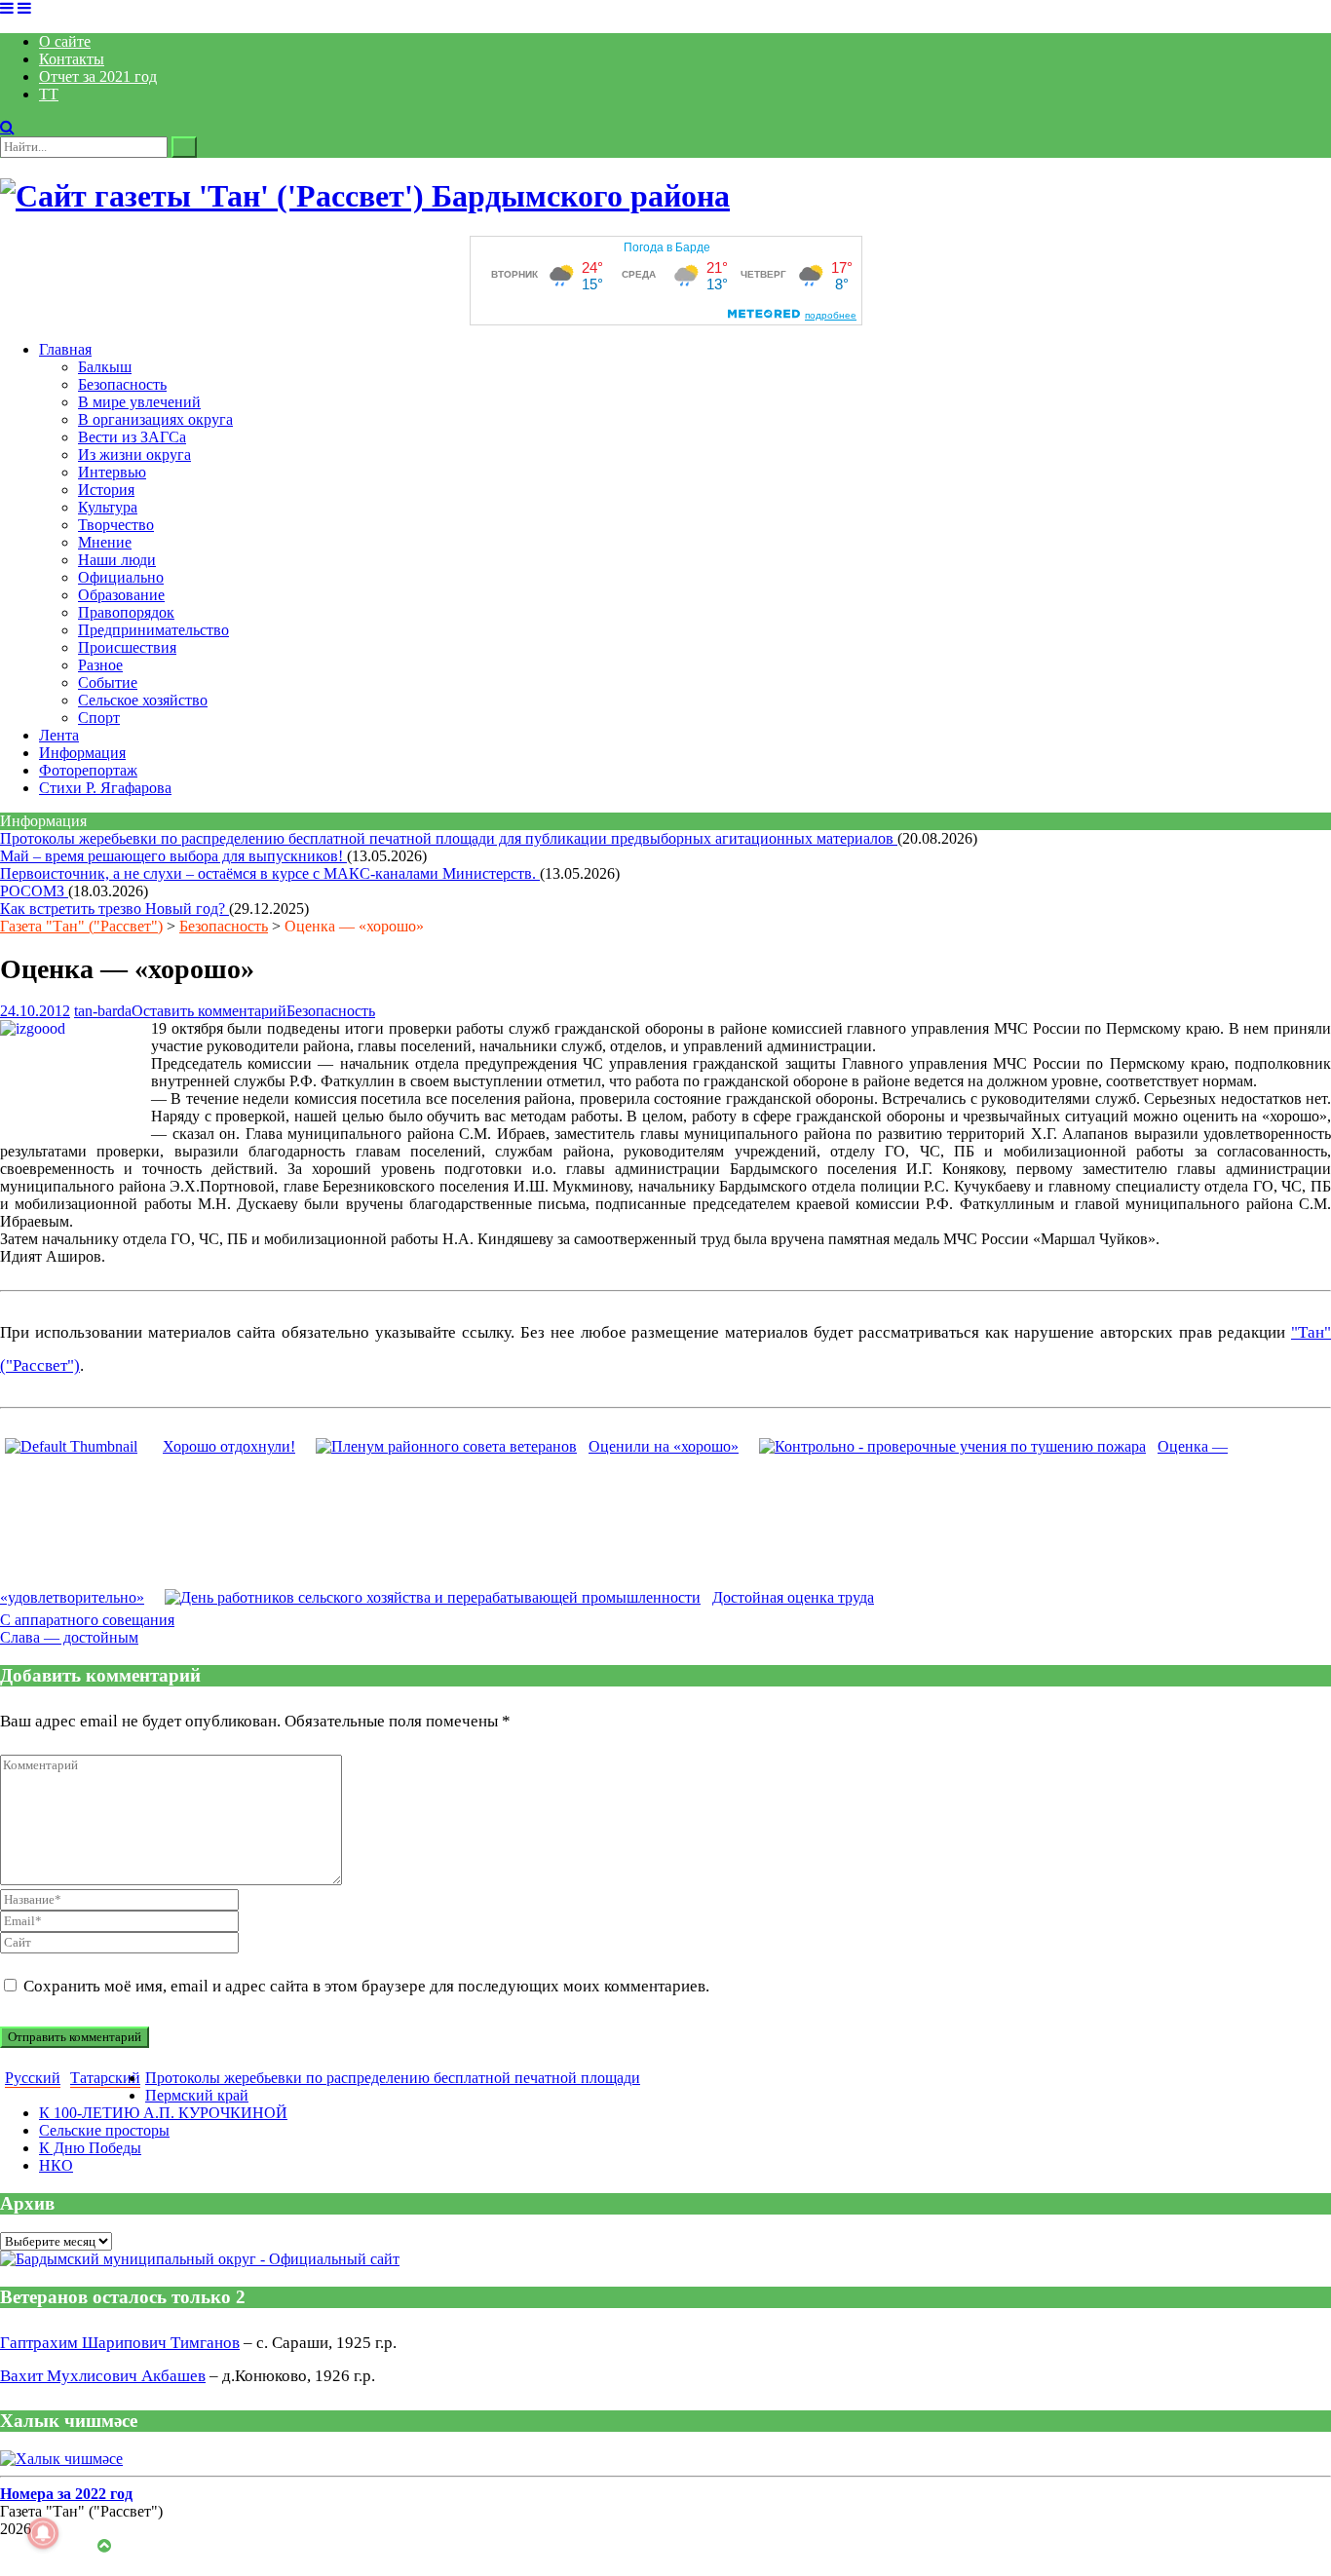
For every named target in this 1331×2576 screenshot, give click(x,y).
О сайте (65, 41)
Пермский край (197, 2095)
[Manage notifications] (43, 2533)
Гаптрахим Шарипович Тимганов (120, 2343)
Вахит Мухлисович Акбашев (103, 2376)
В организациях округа (155, 419)
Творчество (116, 525)
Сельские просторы (104, 2130)
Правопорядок (126, 612)
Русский (33, 2078)
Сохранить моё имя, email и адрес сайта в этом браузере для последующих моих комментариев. (366, 1986)
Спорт (99, 718)
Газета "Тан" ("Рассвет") (81, 926)
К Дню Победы (90, 2148)
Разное (100, 665)
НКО (56, 2165)
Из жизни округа (134, 455)
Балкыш (105, 367)
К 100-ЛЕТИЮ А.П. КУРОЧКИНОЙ (163, 2113)
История (106, 490)
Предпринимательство (153, 630)
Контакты (72, 59)
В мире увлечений (139, 402)
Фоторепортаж (88, 770)
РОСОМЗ (34, 891)
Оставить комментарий (209, 1011)
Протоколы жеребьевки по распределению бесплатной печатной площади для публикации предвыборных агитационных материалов (449, 838)
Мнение (105, 542)
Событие (108, 682)
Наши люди (117, 560)
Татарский (105, 2078)
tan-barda (103, 1011)
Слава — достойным (69, 1637)
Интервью (112, 472)
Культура (108, 507)
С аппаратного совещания (87, 1620)
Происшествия (127, 647)
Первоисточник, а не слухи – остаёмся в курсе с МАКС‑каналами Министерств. (270, 873)
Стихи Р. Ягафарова (105, 788)
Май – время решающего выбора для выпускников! (173, 856)
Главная (65, 349)
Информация (82, 753)
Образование (121, 595)
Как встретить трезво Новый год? (114, 909)
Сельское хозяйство (143, 700)
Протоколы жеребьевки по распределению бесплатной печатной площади (393, 2078)
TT (49, 94)
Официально (121, 577)
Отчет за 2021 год (98, 76)
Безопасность (122, 384)
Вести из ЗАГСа (132, 437)
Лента (59, 735)
